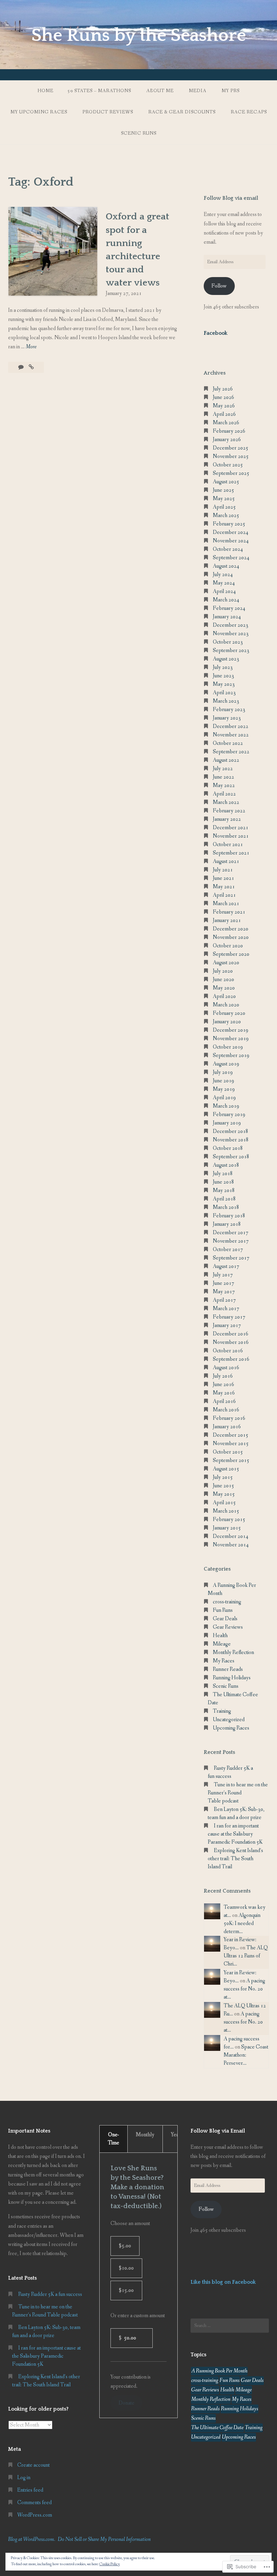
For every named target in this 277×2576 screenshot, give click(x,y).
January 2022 (227, 819)
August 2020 (226, 963)
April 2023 (224, 693)
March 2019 (226, 1106)
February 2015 (229, 1520)
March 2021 (226, 904)
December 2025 (231, 448)
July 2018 (223, 1174)
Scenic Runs (226, 1686)
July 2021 (223, 870)
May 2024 (224, 583)
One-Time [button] (114, 2139)
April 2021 (224, 895)
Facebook (216, 333)
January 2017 (227, 1325)
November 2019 (231, 1039)
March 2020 (226, 1005)
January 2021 (227, 920)
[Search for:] (230, 2326)
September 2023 (231, 650)
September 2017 (231, 1258)
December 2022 (231, 726)
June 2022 (223, 777)
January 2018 (227, 1224)
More (31, 347)
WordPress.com (35, 2515)
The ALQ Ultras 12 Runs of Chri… (246, 1956)
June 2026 (223, 397)
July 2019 (223, 1072)
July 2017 (223, 1275)
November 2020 (231, 937)
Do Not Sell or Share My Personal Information (104, 2539)
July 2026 (223, 389)
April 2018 (224, 1199)
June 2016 (223, 1385)
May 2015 (224, 1494)
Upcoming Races (231, 1728)
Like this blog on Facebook (223, 2282)
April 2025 (224, 507)
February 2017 (229, 1317)
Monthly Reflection (233, 1652)
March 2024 (226, 600)
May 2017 (224, 1292)
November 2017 (231, 1241)
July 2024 (223, 575)
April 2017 (224, 1300)
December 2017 (231, 1233)
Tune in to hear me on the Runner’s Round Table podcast (238, 1793)
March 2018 (226, 1207)
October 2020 (228, 946)
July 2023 (223, 667)
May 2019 (224, 1089)
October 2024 (228, 549)
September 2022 (231, 752)
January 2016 (227, 1427)
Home (45, 91)
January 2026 (227, 440)
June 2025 (223, 490)
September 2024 (231, 558)
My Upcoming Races (39, 112)
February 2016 (229, 1418)
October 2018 (228, 1148)
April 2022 (224, 794)
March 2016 (226, 1410)
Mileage (222, 1644)
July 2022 (223, 769)
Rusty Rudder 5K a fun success (50, 2294)
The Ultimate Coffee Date (217, 2428)
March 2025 (226, 516)
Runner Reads (228, 1669)
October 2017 (228, 1250)
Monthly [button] (145, 2135)
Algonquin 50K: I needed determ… (242, 1923)
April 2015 (224, 1503)
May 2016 (224, 1393)
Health (220, 1636)
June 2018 (223, 1182)
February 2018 (229, 1216)
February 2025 (229, 524)
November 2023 (231, 634)
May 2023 (224, 684)
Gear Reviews (228, 1627)
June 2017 (223, 1283)
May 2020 (224, 988)
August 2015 (226, 1469)
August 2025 (226, 482)
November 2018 (231, 1140)
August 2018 (226, 1165)
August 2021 (226, 861)
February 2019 (229, 1115)
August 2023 (226, 659)
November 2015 (231, 1444)
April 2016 (224, 1401)
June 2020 (223, 980)
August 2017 (226, 1266)
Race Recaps (249, 112)
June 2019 (223, 1081)
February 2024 (229, 608)
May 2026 (224, 406)
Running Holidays (232, 1678)
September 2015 (231, 1460)
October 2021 (228, 845)
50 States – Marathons (99, 91)
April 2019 (224, 1098)
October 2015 (228, 1452)
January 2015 (227, 1528)
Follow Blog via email (231, 198)
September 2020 (231, 954)
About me (160, 91)
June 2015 (223, 1486)
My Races (224, 1661)
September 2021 (231, 853)
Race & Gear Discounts (182, 112)
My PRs (231, 91)
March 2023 (226, 701)
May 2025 (224, 499)
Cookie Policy (110, 2564)
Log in (24, 2478)
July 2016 (223, 1376)
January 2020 (227, 1022)
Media (198, 91)
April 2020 (224, 996)
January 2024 (227, 617)
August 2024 (226, 566)
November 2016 (231, 1342)
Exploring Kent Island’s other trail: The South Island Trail (235, 1859)
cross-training (227, 1602)
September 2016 (231, 1359)
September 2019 (231, 1055)
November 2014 (231, 1545)
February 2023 (229, 710)
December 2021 (231, 828)
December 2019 (231, 1030)
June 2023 (223, 676)
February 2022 (229, 811)
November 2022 (231, 735)
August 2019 (226, 1064)
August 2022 (226, 760)
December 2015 (231, 1435)
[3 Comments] (21, 367)
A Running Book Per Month (219, 2371)
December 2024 (231, 532)
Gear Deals (225, 1619)
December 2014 (231, 1536)
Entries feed (30, 2490)
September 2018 (231, 1157)
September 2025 (231, 473)
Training (222, 1711)
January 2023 (227, 718)
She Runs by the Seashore (139, 35)
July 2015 (223, 1477)
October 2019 (228, 1047)
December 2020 (231, 929)
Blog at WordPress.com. (32, 2539)
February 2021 (229, 912)
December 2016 (231, 1334)
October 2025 (228, 465)
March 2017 (226, 1309)
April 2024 (224, 591)
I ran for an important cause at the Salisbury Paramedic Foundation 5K (235, 1834)
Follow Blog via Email (218, 2131)
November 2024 (231, 541)
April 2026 (224, 414)
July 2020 (223, 971)
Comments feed (34, 2503)
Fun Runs (223, 1610)
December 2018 (231, 1131)
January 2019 (227, 1123)
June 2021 (223, 878)
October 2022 (228, 743)
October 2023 (228, 642)
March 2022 (226, 802)
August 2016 (226, 1368)
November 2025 (231, 456)
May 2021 (224, 887)
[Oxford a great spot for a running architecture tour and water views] (31, 367)
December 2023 (231, 625)
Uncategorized (229, 1720)
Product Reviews (108, 112)
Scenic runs (139, 133)
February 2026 (229, 431)
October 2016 (228, 1351)
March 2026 (226, 423)
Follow (219, 286)
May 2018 (224, 1190)
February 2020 (229, 1013)
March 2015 (226, 1511)
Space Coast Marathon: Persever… (246, 2055)
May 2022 (224, 785)
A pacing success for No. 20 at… (244, 1989)
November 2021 (231, 836)
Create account (33, 2465)
